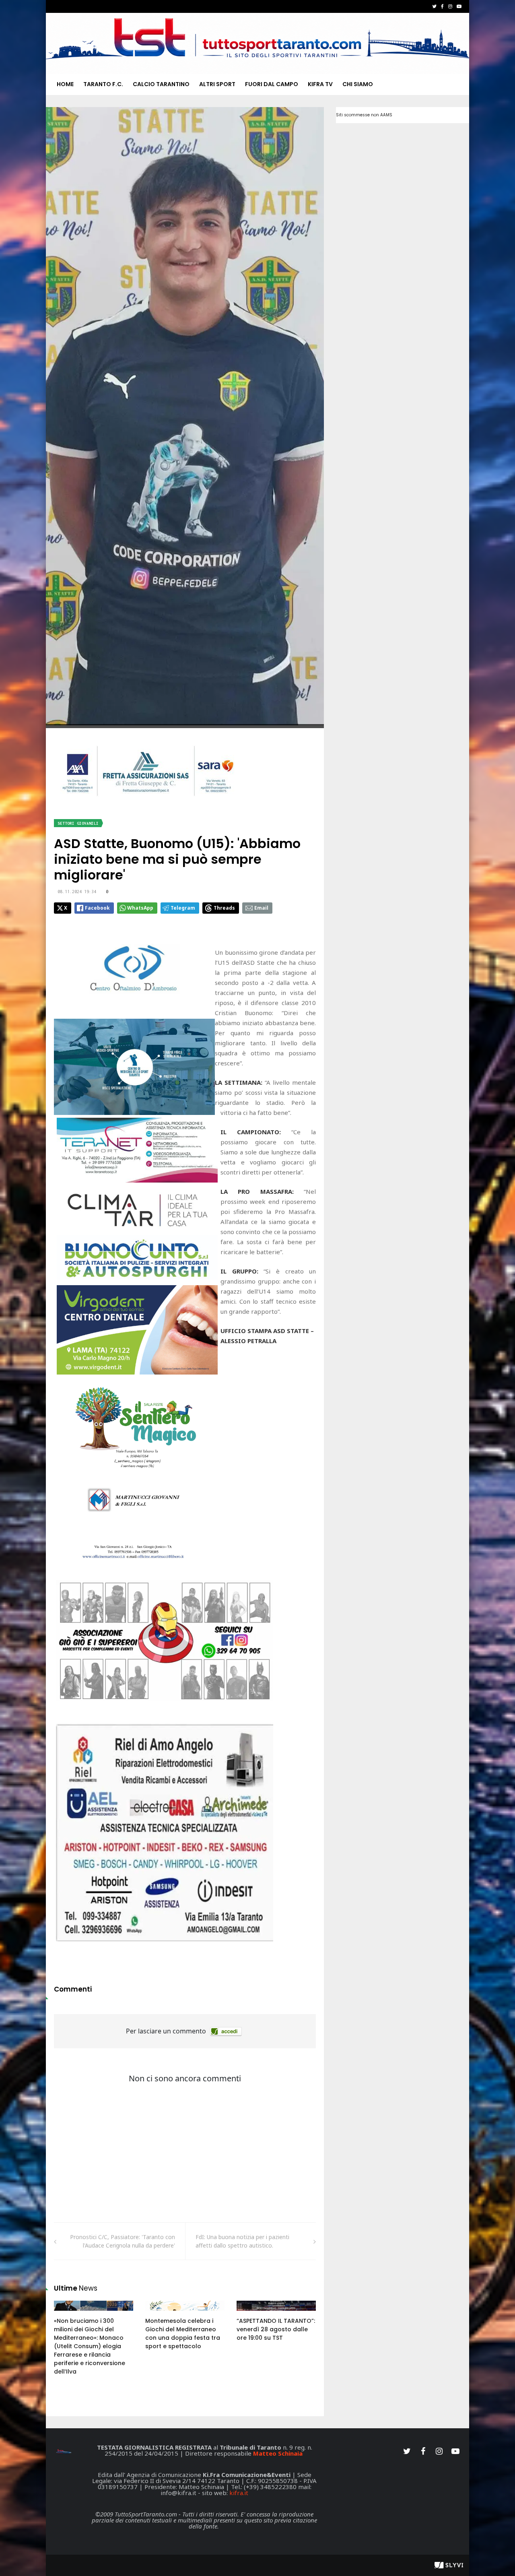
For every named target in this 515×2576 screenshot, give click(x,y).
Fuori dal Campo (272, 84)
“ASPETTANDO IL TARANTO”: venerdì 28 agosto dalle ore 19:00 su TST (276, 2329)
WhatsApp (140, 908)
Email (261, 908)
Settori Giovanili (78, 823)
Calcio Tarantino (161, 84)
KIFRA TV (320, 84)
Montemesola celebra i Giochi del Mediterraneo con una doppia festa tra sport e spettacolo (183, 2333)
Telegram (183, 908)
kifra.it (239, 2493)
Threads (224, 908)
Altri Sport (217, 84)
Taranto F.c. (103, 84)
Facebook (97, 908)
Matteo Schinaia (278, 2453)
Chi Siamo (358, 84)
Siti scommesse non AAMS (364, 115)
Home (65, 84)
